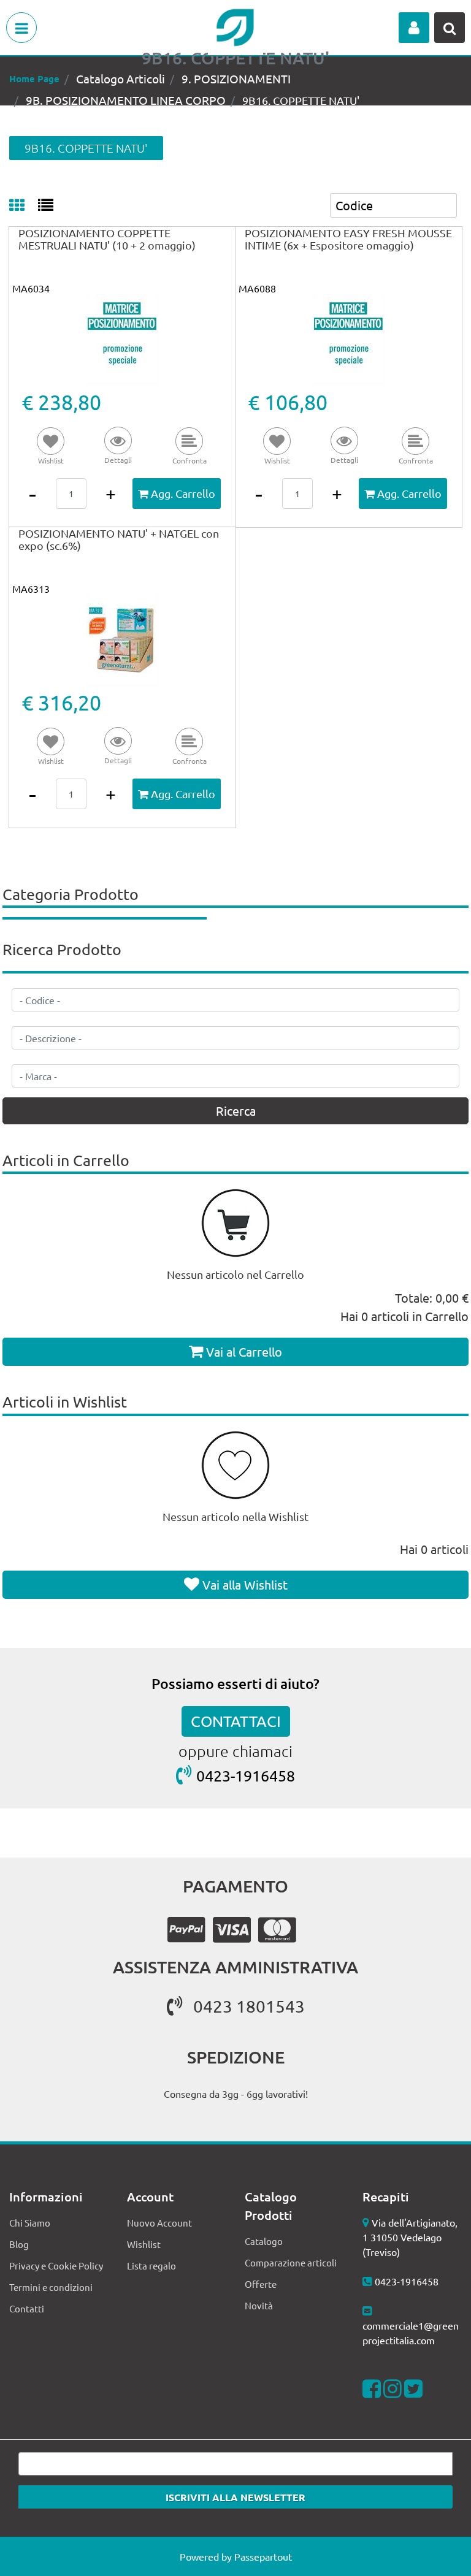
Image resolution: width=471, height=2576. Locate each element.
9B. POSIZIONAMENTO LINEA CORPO (126, 100)
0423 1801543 (249, 2006)
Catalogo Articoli (121, 78)
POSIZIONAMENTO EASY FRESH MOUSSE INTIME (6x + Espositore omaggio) (348, 239)
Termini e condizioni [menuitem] (51, 2287)
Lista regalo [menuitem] (151, 2265)
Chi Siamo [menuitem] (30, 2223)
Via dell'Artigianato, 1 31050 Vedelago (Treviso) (410, 2237)
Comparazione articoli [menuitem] (291, 2262)
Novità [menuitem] (259, 2305)
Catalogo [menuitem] (264, 2241)
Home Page (34, 78)
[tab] (24, 206)
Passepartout (263, 2556)
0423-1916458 (246, 1776)
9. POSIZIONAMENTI (236, 78)
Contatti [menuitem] (27, 2308)
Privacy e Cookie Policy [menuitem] (56, 2265)
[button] (118, 447)
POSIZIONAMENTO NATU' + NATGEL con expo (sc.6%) (119, 539)
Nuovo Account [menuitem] (159, 2223)
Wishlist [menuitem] (144, 2244)
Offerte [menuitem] (261, 2284)
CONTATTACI (236, 1721)
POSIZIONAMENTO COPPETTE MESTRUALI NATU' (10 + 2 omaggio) (107, 239)
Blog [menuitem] (19, 2244)
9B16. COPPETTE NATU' (301, 100)
